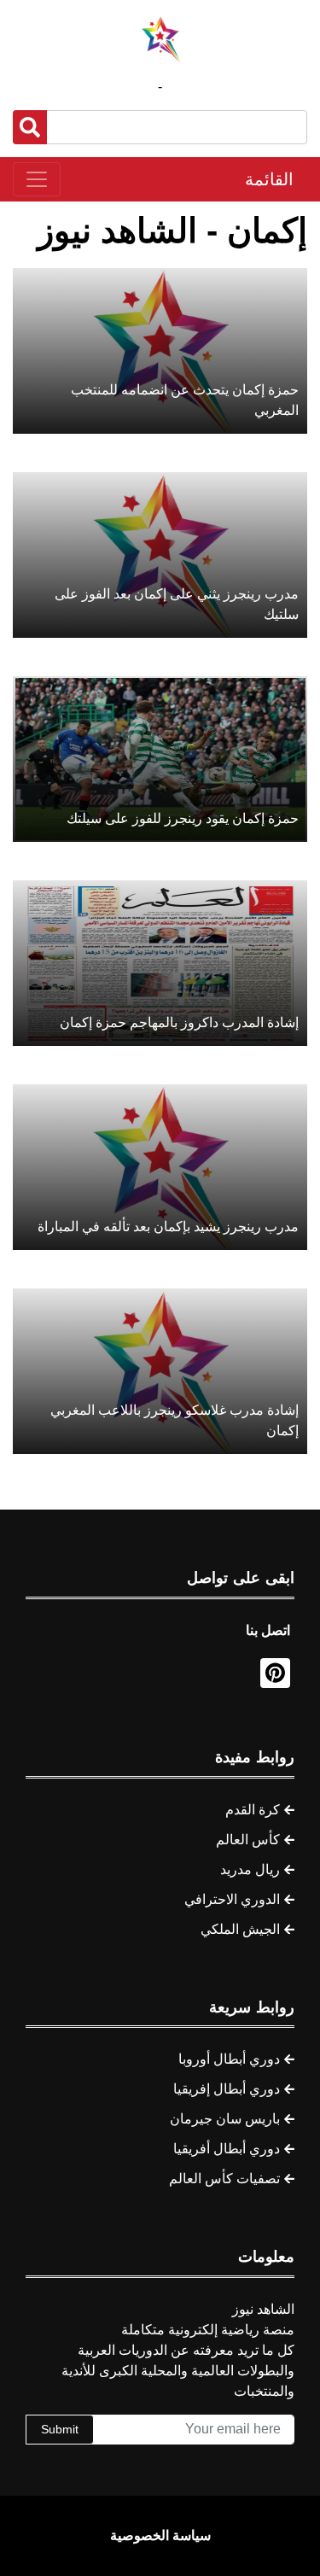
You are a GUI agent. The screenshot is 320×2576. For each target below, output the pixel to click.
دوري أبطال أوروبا (229, 2059)
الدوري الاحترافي (232, 1899)
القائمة (269, 179)
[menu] (37, 179)
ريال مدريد (250, 1869)
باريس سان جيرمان (225, 2119)
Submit (60, 2429)
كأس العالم (248, 1840)
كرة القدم (253, 1810)
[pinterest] (275, 1673)
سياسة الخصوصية (160, 2535)
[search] (30, 127)
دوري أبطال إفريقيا (227, 2089)
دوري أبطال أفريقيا (227, 2149)
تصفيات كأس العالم (224, 2179)
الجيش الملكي (240, 1929)
